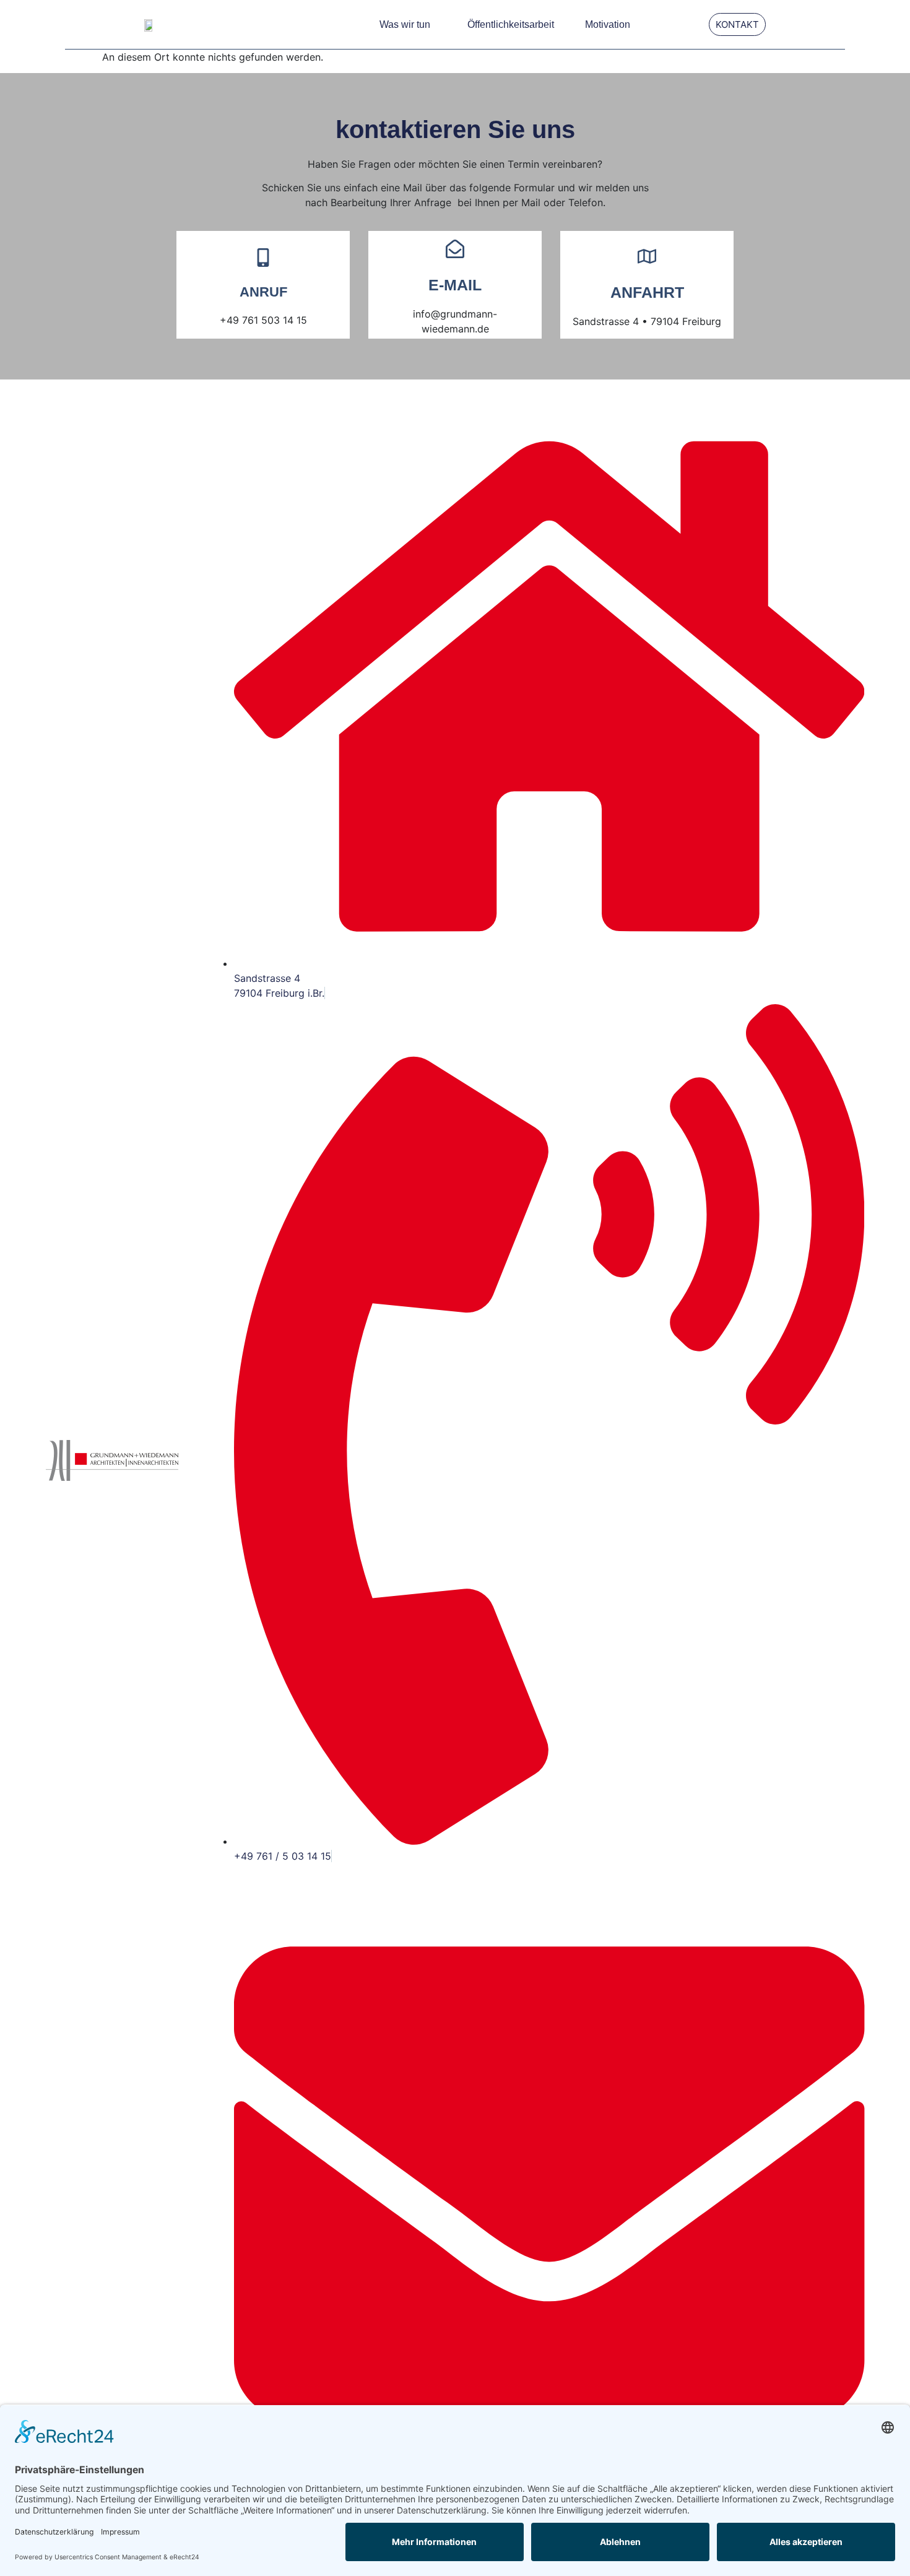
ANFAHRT (647, 292)
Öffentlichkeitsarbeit (511, 24)
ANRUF (263, 292)
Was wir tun (405, 24)
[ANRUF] (263, 258)
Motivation (608, 24)
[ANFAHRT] (647, 256)
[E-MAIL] (455, 249)
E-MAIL (455, 285)
